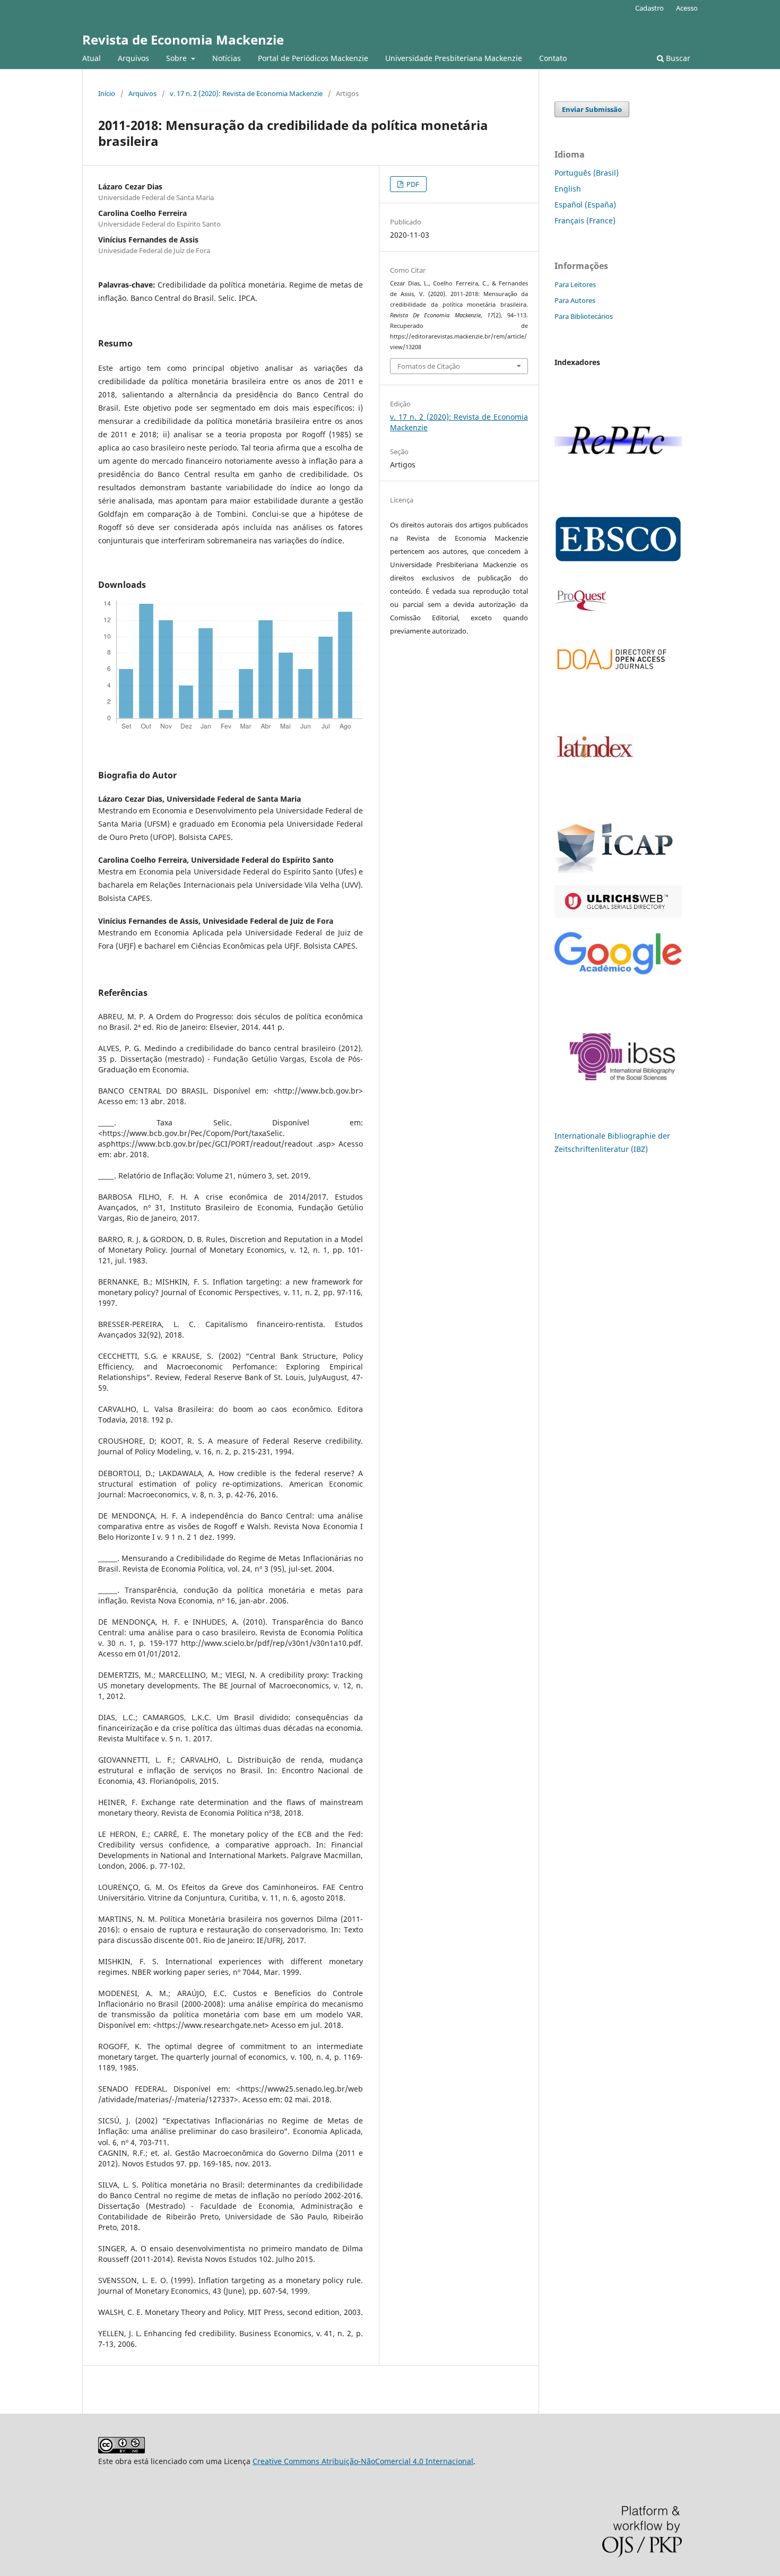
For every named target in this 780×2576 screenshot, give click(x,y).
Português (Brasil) (587, 173)
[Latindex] (594, 802)
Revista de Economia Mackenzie (183, 40)
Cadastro (649, 8)
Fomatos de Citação (429, 366)
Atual (92, 58)
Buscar (677, 58)
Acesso (687, 8)
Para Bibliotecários (584, 316)
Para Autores (575, 300)
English (568, 189)
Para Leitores (575, 284)
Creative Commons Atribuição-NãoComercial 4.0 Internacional (363, 2461)
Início (107, 93)
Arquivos (133, 58)
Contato (553, 58)
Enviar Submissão (592, 109)
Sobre (177, 58)
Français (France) (585, 220)
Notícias (227, 58)
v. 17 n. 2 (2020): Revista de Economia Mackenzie (246, 93)
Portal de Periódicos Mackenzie (313, 58)
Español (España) (585, 205)
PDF (412, 184)
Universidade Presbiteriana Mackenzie (454, 58)
